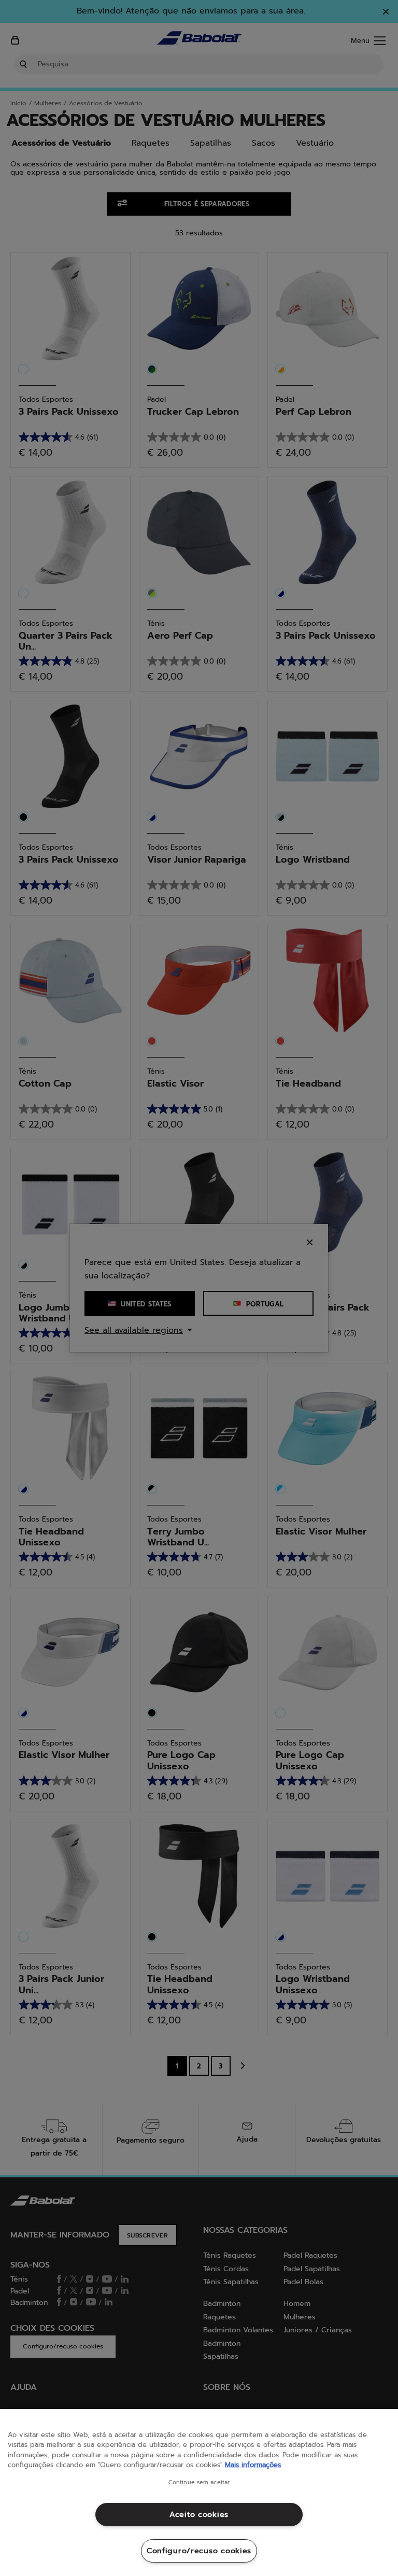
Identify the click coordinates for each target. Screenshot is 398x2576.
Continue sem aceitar (199, 2483)
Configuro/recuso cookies (199, 2551)
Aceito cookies (199, 2514)
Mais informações (253, 2465)
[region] (199, 2493)
